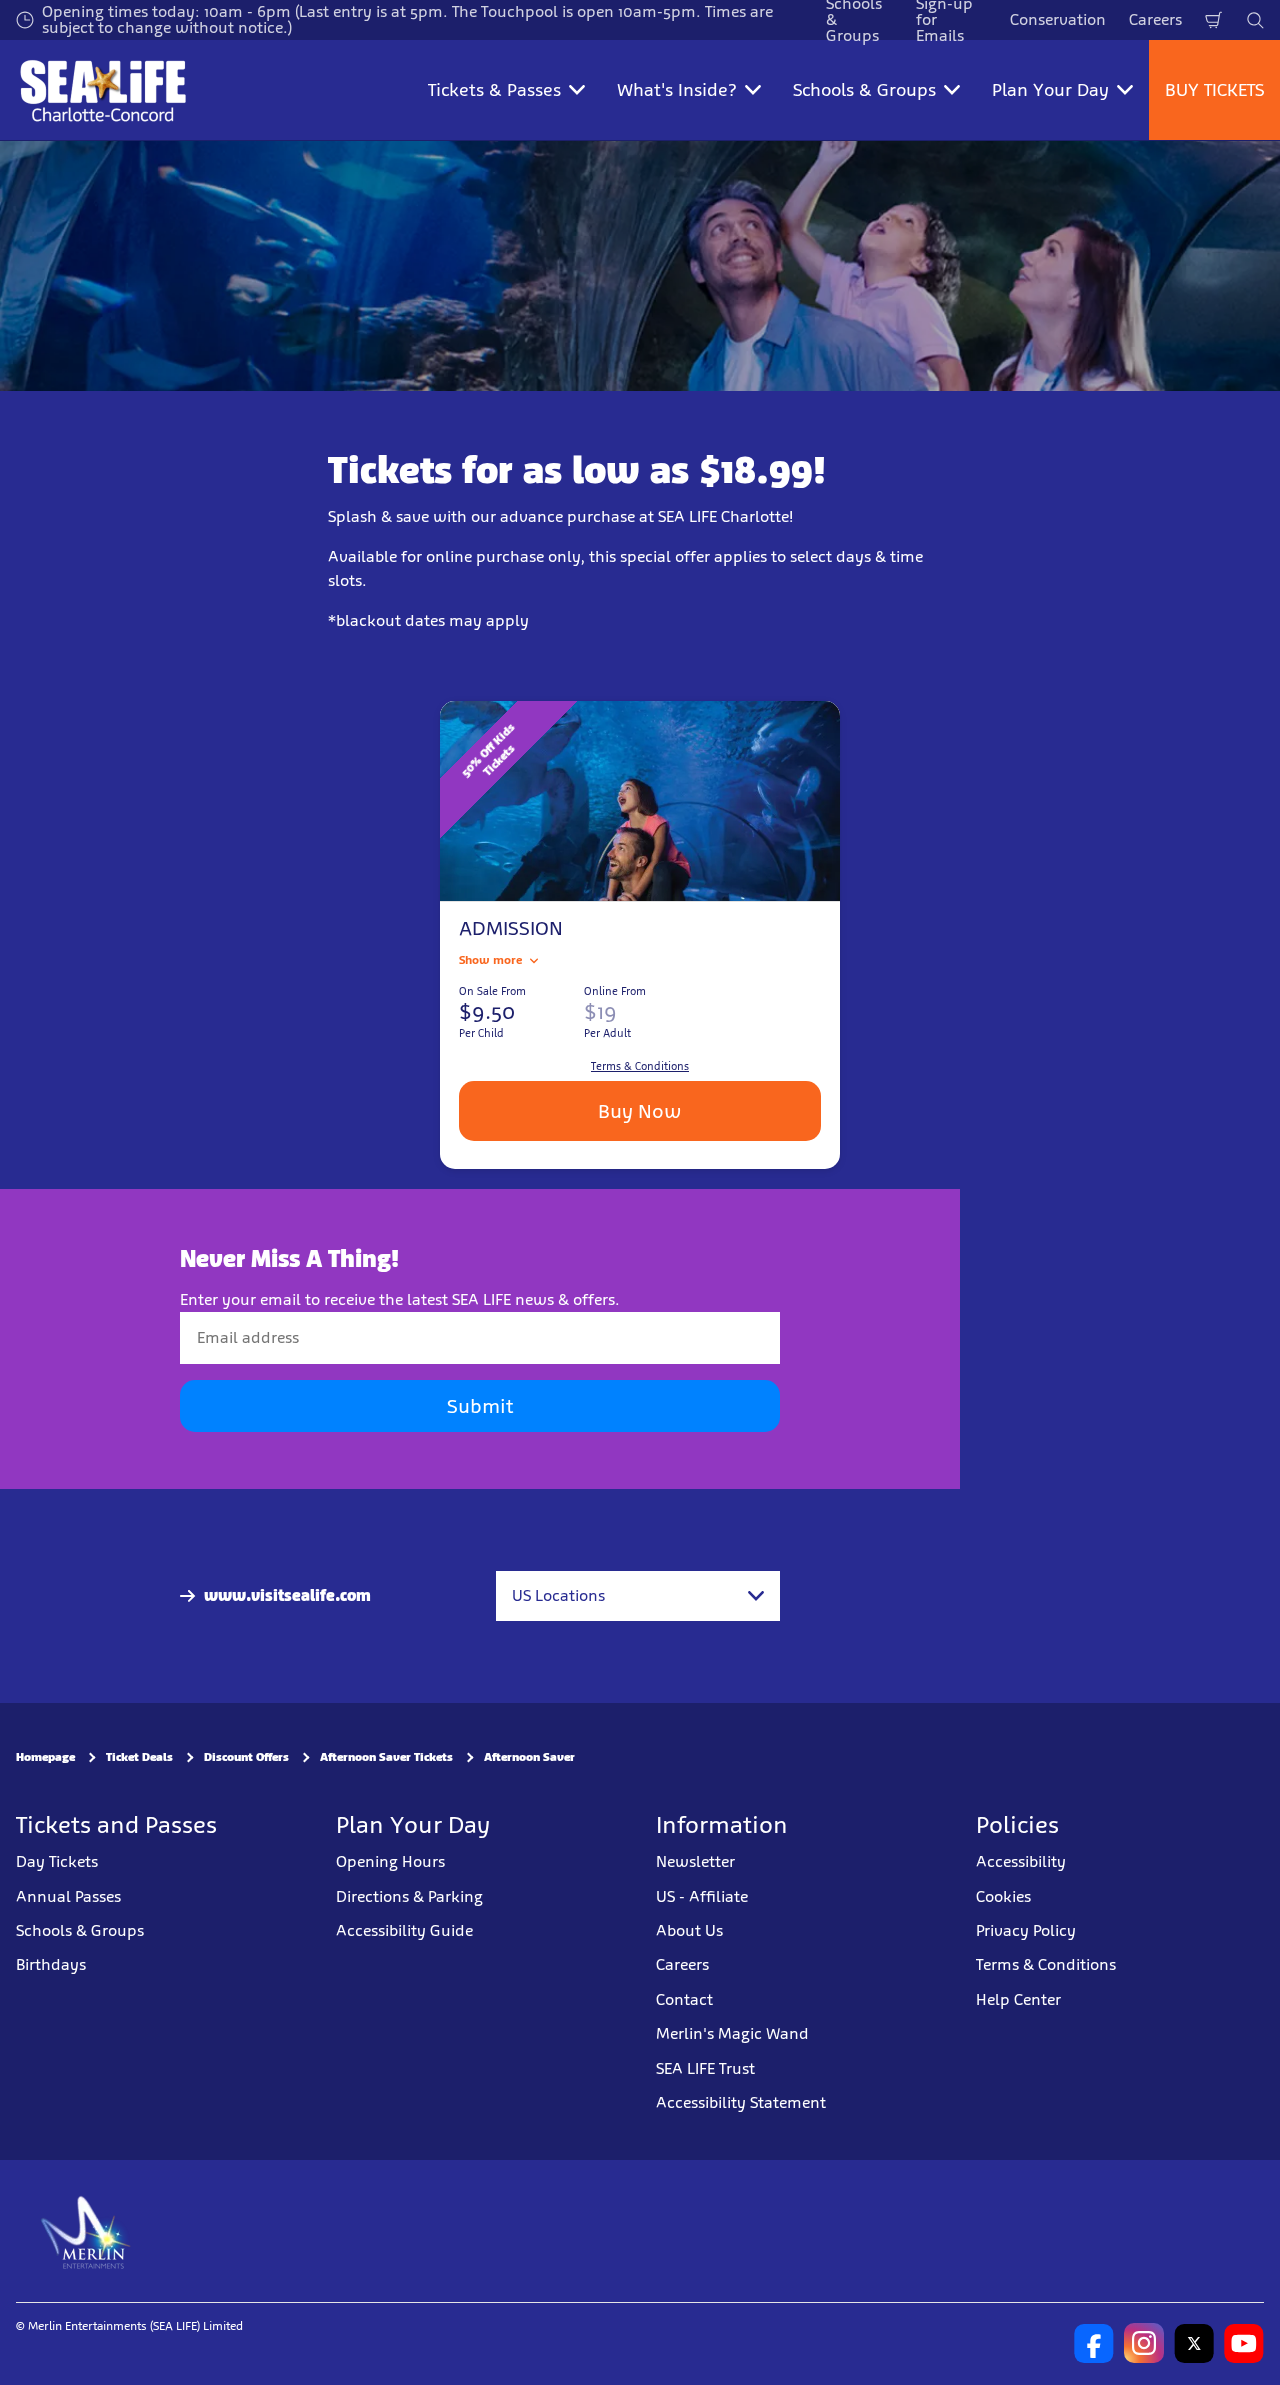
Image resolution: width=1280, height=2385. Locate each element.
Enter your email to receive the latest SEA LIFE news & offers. (400, 1299)
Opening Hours (390, 1861)
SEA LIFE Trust (705, 2068)
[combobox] (638, 1596)
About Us (689, 1930)
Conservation (1058, 19)
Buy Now (639, 1111)
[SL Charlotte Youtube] (1244, 2344)
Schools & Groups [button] (864, 90)
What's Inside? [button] (677, 90)
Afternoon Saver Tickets (386, 1758)
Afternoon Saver (529, 1758)
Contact (684, 1999)
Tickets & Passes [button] (494, 90)
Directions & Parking (409, 1896)
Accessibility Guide (404, 1930)
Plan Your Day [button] (1050, 90)
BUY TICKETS (1214, 90)
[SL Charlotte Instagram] (1144, 2344)
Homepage (45, 1758)
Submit (480, 1407)
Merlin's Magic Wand (732, 2033)
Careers (1155, 19)
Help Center (1018, 1999)
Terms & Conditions (1046, 1965)
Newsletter (695, 1861)
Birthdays (51, 1965)
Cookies (1003, 1896)
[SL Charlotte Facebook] (1094, 2344)
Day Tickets (57, 1861)
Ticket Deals (139, 1758)
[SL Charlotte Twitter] (1194, 2344)
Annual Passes (68, 1896)
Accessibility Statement (741, 2102)
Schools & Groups (80, 1930)
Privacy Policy (1026, 1930)
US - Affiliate (702, 1896)
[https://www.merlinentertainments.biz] (86, 2232)
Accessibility (1021, 1861)
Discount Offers (246, 1758)
